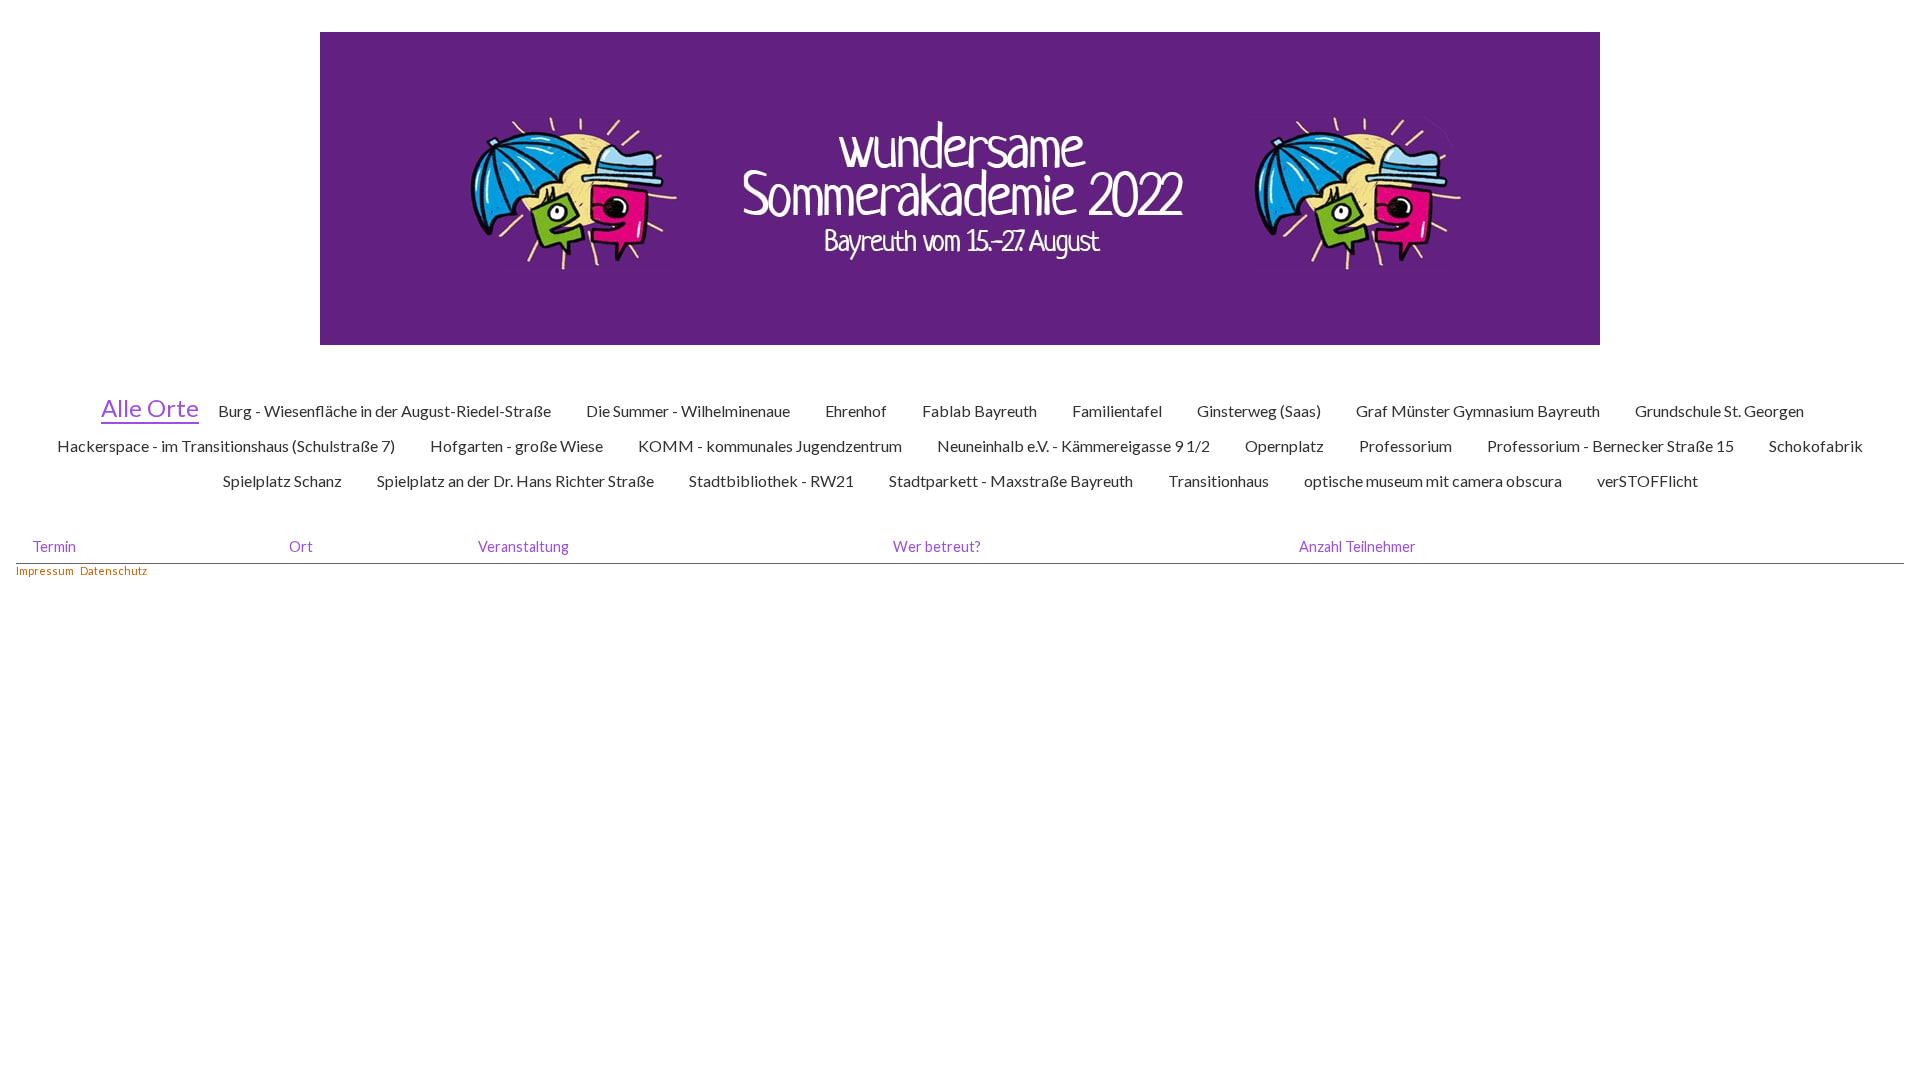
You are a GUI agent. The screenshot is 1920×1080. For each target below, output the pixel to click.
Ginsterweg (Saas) (1259, 410)
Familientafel (1117, 410)
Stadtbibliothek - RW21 (771, 480)
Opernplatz (1284, 445)
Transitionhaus (1218, 480)
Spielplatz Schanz (282, 480)
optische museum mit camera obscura (1433, 480)
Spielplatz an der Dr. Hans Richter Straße (515, 480)
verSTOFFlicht (1647, 480)
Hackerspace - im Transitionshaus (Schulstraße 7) (226, 445)
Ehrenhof (856, 410)
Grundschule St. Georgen (1719, 410)
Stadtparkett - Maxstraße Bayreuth (1011, 480)
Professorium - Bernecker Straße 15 (1610, 445)
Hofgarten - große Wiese (516, 445)
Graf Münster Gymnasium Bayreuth (1478, 410)
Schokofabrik (1816, 445)
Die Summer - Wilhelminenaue (688, 410)
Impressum (45, 570)
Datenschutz (113, 570)
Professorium (1405, 445)
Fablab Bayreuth (979, 410)
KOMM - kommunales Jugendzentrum (770, 445)
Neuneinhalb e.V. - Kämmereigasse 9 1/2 (1073, 445)
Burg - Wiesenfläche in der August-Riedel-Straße (384, 410)
